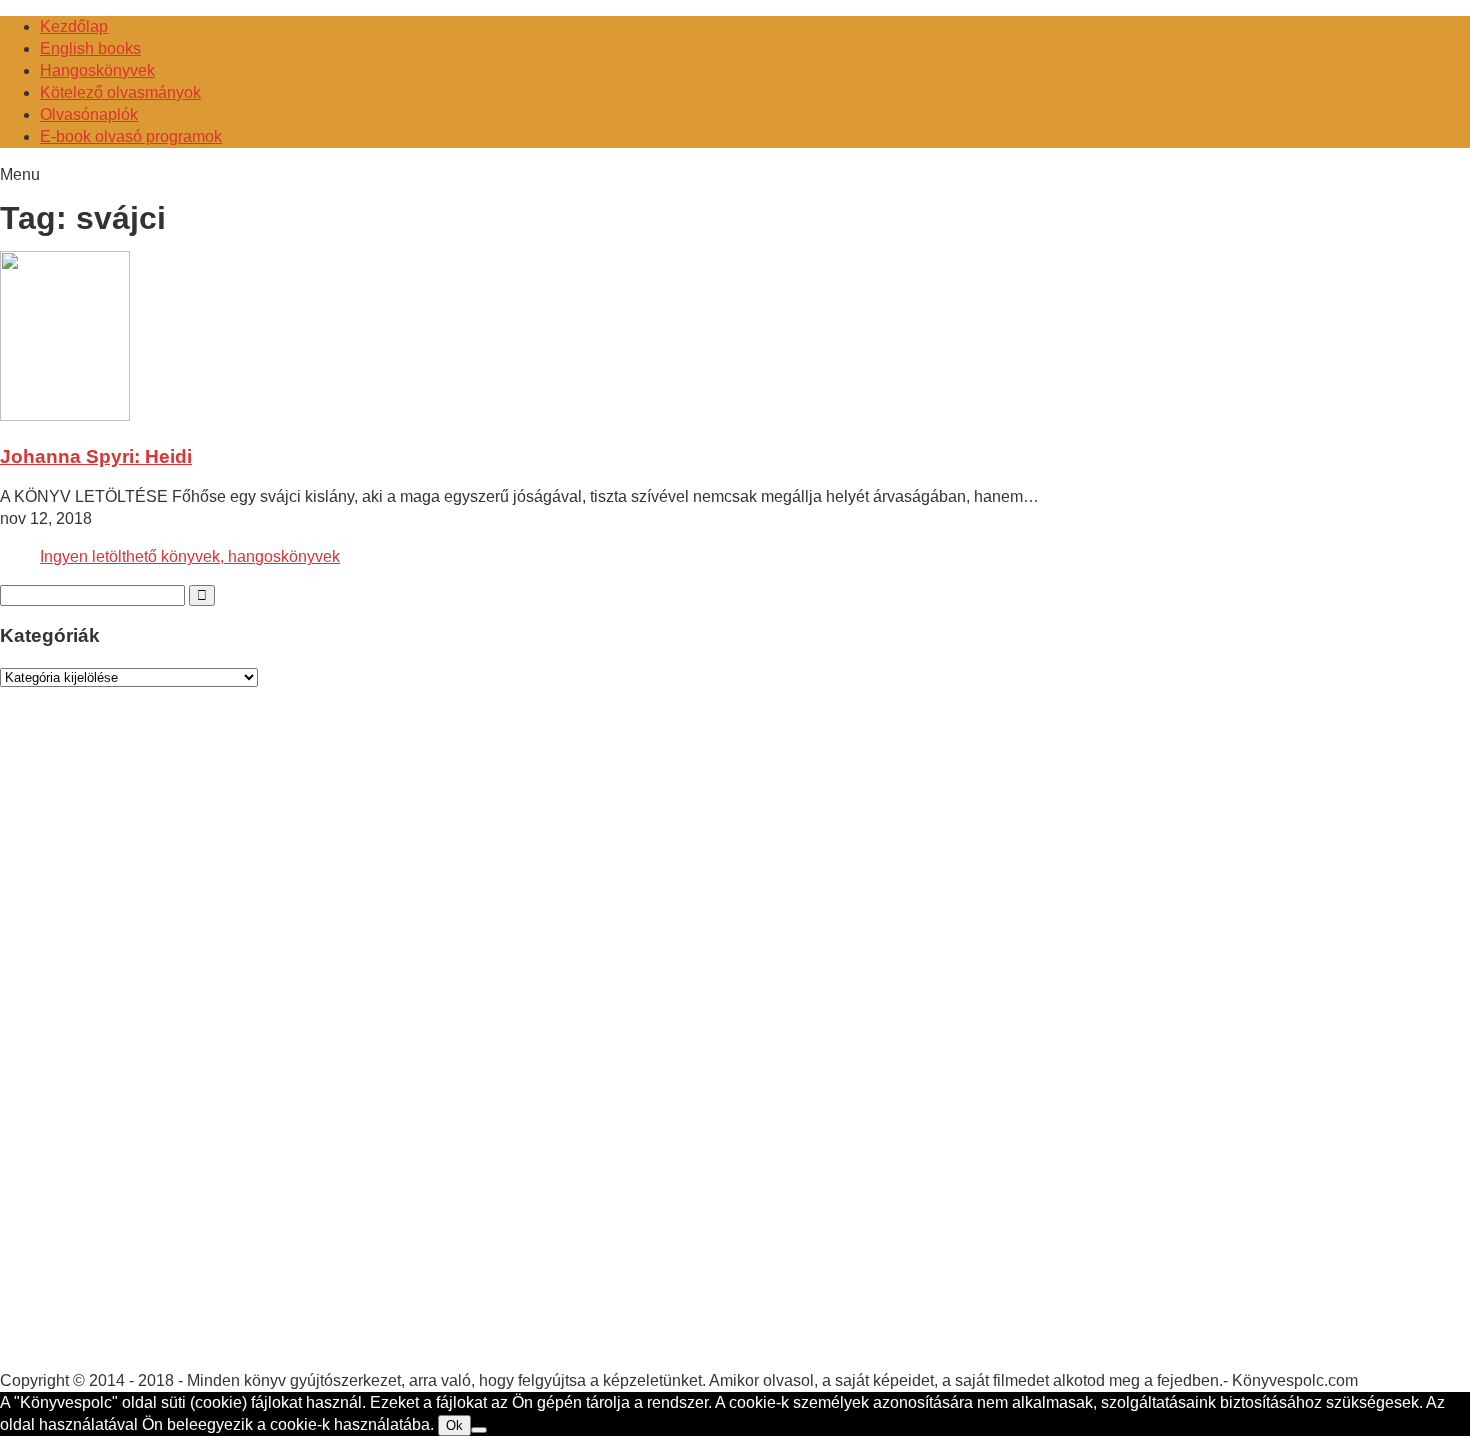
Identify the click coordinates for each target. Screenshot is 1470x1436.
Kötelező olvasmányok (120, 92)
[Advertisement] (150, 1048)
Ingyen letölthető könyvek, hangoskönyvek (190, 556)
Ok (454, 1425)
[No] (479, 1430)
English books (90, 48)
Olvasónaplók (89, 114)
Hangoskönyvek (97, 70)
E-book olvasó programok (131, 136)
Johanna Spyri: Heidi (96, 456)
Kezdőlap (74, 26)
